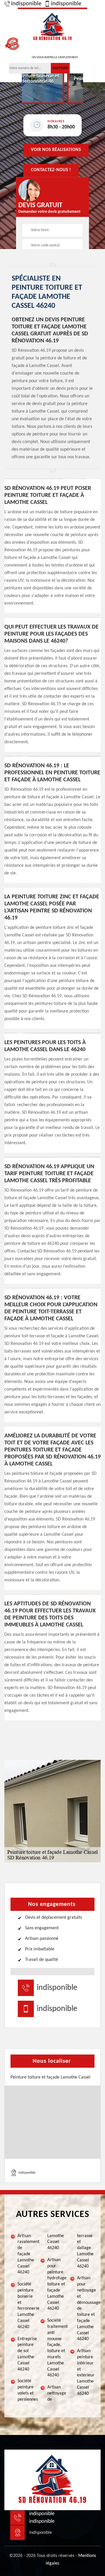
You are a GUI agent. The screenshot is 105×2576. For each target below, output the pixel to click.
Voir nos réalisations (56, 150)
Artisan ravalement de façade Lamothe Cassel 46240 (26, 2254)
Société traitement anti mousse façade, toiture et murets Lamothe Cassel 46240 (56, 2348)
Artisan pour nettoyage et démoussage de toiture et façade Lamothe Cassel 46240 (86, 2309)
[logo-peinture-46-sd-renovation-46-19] (52, 26)
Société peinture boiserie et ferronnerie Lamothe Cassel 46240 (26, 2306)
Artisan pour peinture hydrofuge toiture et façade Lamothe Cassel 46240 (56, 2284)
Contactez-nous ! (51, 170)
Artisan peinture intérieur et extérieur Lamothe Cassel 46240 (86, 2372)
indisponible (26, 4)
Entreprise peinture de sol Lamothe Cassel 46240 (26, 2354)
